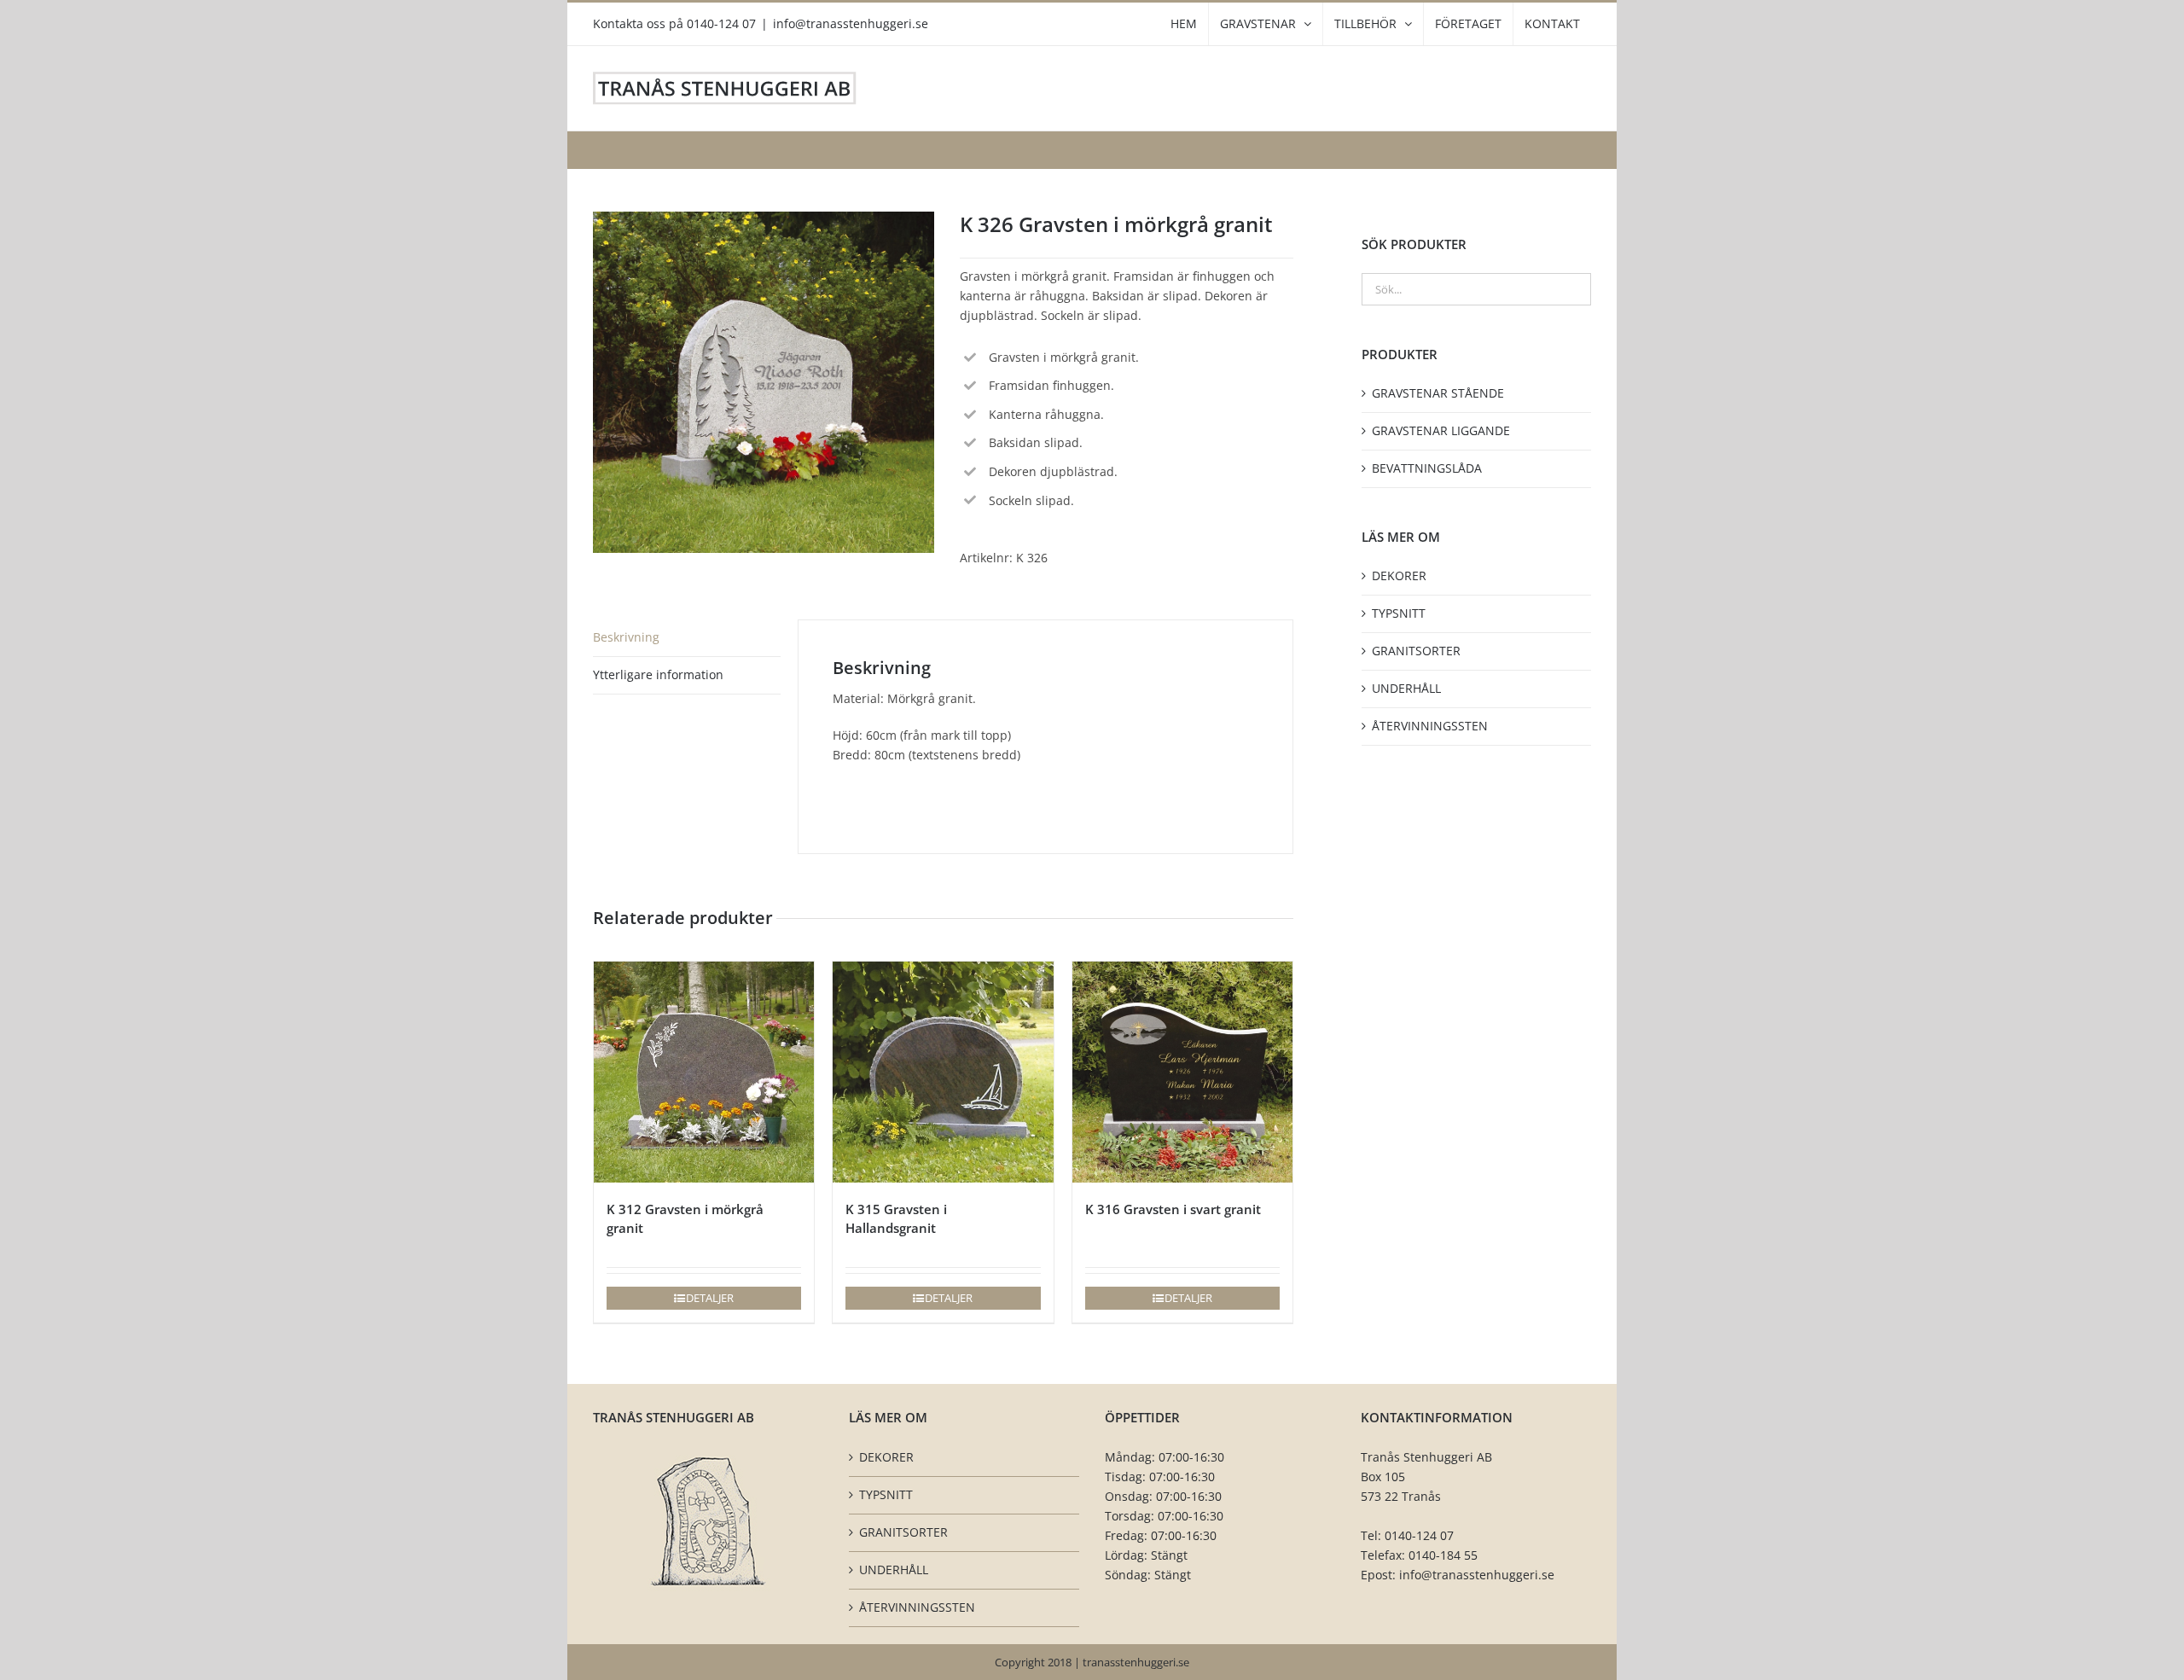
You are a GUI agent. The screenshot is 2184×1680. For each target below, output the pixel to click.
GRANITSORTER (1416, 651)
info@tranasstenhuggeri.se (851, 23)
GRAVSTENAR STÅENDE (1438, 393)
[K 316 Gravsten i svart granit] (1182, 1072)
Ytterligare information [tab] (658, 674)
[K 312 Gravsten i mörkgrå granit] (704, 1072)
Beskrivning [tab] (626, 637)
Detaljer (710, 1298)
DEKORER (1399, 576)
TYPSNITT (1399, 613)
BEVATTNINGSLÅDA (1427, 468)
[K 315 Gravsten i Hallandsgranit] (943, 1072)
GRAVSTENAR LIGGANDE (1441, 430)
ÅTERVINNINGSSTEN (1430, 726)
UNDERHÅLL (1406, 688)
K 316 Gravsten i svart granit (1173, 1209)
